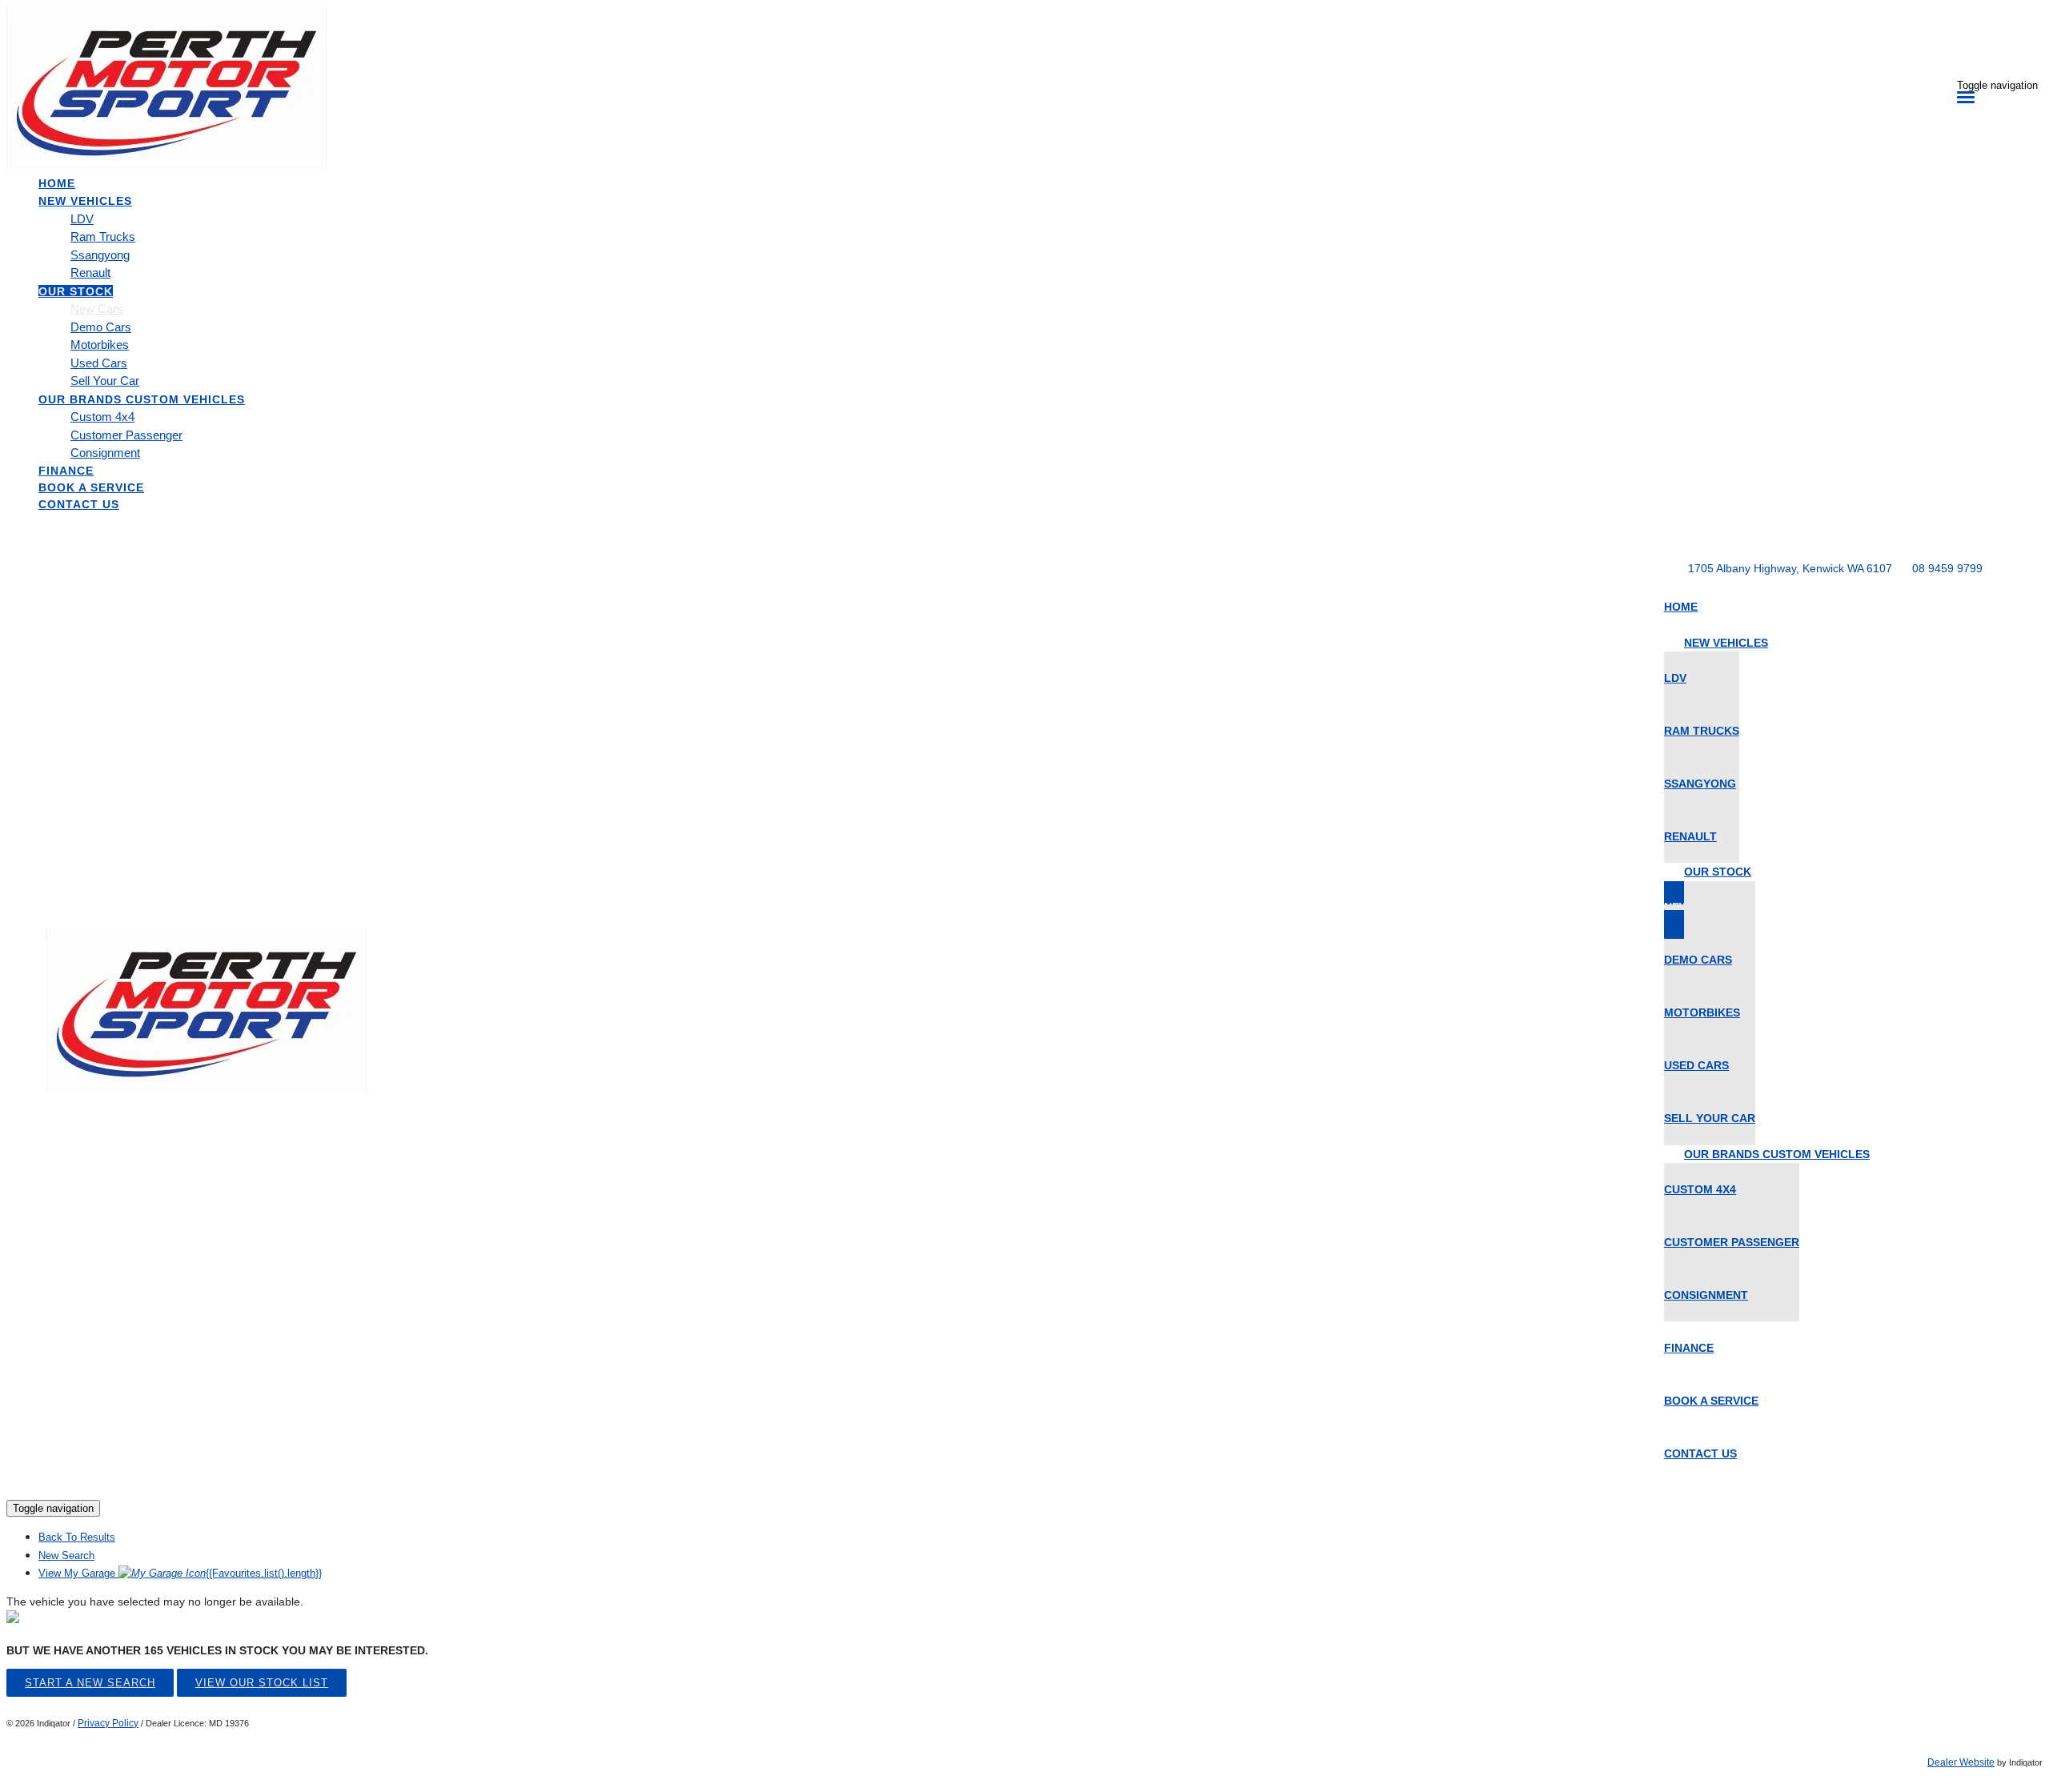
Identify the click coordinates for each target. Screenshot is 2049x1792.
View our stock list (262, 1683)
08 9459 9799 (1947, 568)
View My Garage (180, 1573)
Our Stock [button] (76, 291)
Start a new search (90, 1683)
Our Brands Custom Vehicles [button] (142, 399)
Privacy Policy (108, 1723)
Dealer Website (1961, 1762)
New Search (66, 1555)
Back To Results (77, 1537)
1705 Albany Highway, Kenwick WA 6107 (1790, 568)
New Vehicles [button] (85, 201)
